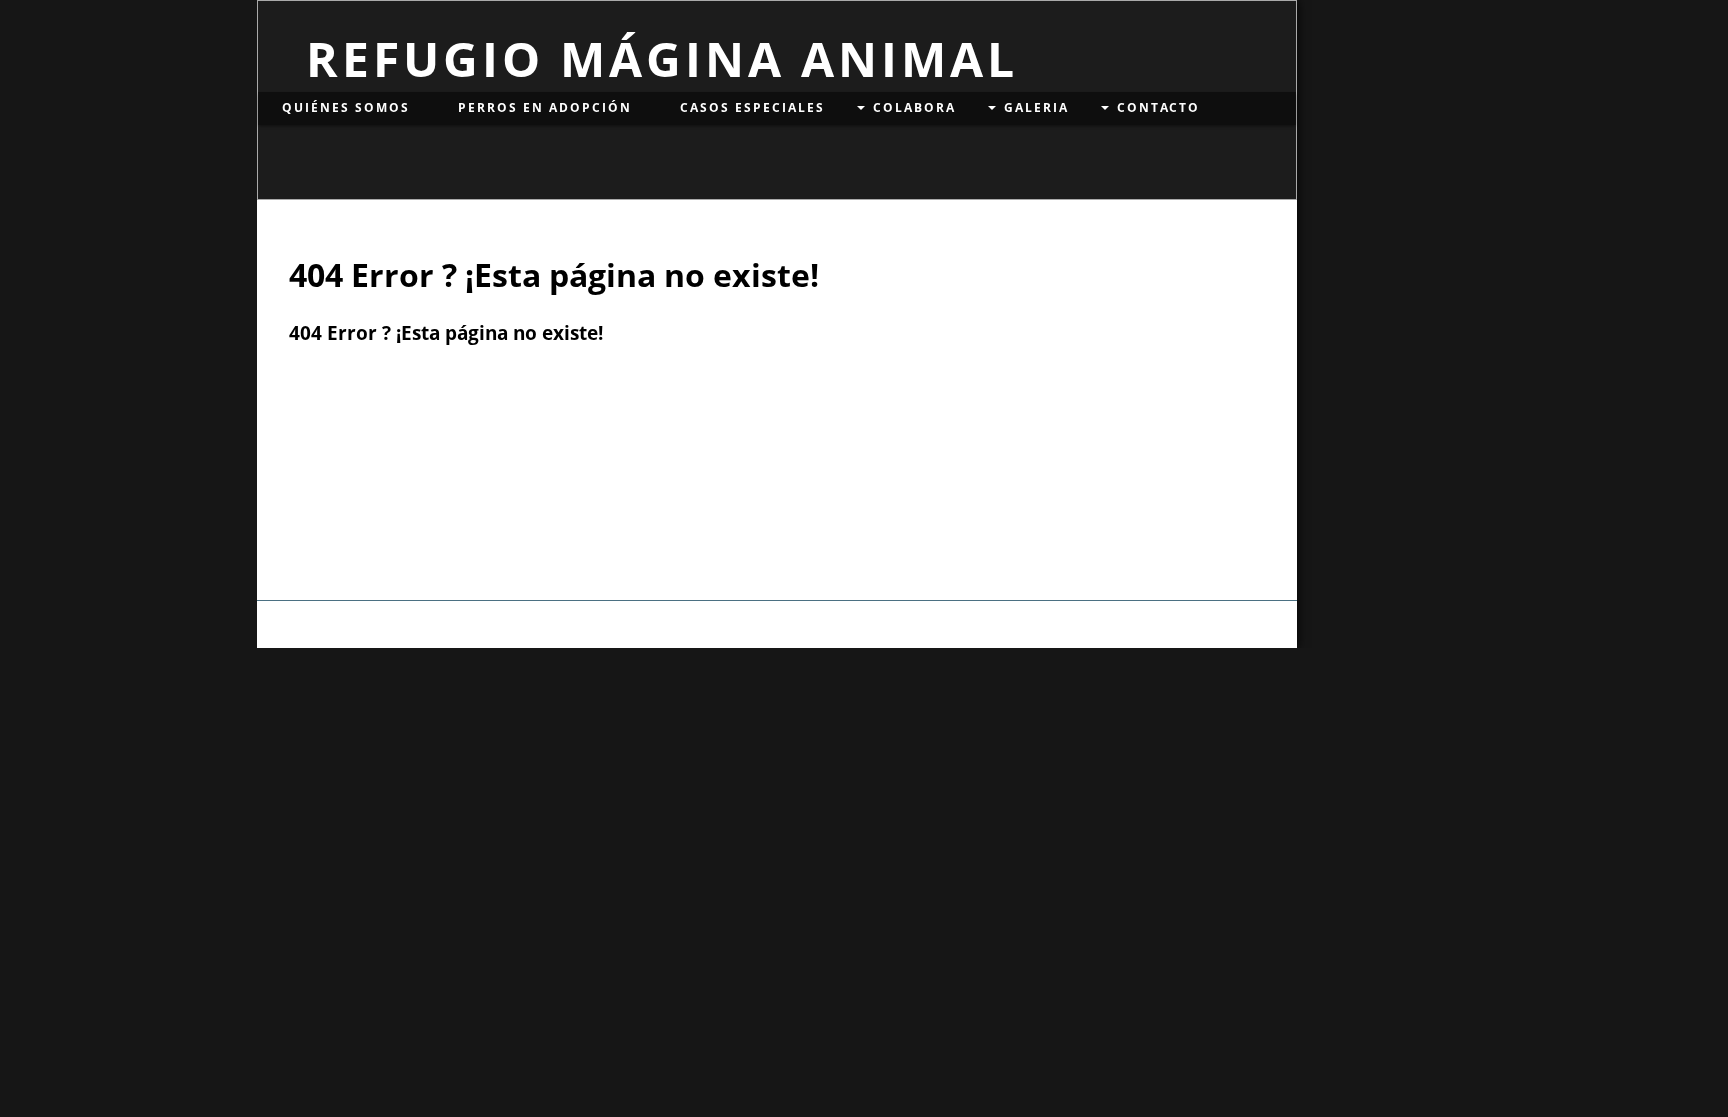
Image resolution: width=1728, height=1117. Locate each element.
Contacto (1158, 107)
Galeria (1036, 107)
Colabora (914, 107)
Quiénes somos (346, 107)
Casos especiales (752, 107)
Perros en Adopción (545, 107)
